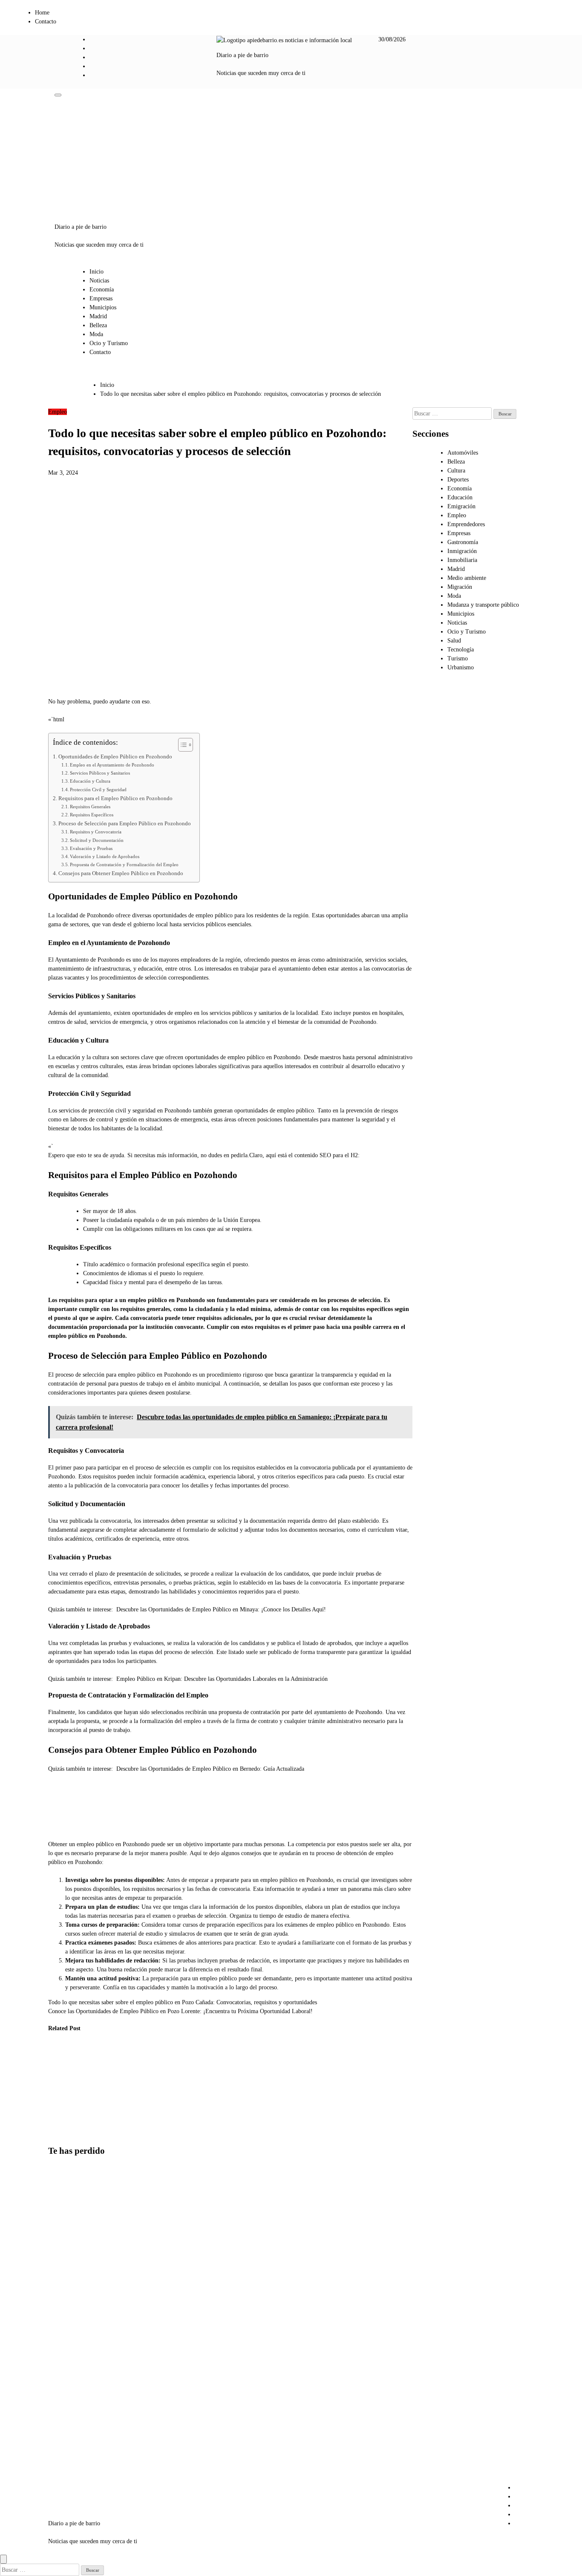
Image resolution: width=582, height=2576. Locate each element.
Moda (96, 334)
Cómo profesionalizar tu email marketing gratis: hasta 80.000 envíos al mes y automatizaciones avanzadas (70, 2364)
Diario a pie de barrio (242, 55)
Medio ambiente (467, 578)
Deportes (458, 480)
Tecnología (461, 650)
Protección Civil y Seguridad (98, 790)
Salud (454, 641)
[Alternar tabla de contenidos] (181, 745)
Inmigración (462, 551)
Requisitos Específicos (92, 815)
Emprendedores (466, 524)
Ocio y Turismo (109, 343)
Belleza (98, 325)
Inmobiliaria (462, 560)
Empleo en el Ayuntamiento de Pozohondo (112, 765)
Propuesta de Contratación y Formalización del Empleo (124, 864)
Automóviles (463, 453)
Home (42, 13)
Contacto (46, 22)
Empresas (101, 298)
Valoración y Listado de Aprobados (105, 856)
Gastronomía (463, 542)
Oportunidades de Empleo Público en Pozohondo (115, 757)
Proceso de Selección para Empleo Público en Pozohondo (125, 824)
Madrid (98, 316)
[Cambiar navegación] (58, 95)
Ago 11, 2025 (143, 2132)
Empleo (58, 412)
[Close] (3, 2559)
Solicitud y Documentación (97, 840)
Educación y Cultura (90, 781)
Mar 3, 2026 (99, 2123)
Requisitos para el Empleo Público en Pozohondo (115, 798)
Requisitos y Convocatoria (96, 832)
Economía (102, 290)
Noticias (99, 281)
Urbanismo (461, 667)
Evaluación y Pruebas (91, 848)
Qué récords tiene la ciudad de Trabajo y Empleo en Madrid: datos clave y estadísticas (146, 2089)
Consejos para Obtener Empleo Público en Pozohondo (121, 873)
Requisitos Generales (90, 807)
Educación (460, 497)
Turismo (458, 658)
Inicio (97, 272)
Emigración (461, 506)
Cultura (456, 471)
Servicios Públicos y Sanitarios (100, 773)
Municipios (103, 307)
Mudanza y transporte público (483, 605)
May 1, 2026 (57, 2114)
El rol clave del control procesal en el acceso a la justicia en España (62, 2080)
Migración (460, 587)
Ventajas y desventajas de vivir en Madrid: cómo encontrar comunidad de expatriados (67, 2452)
